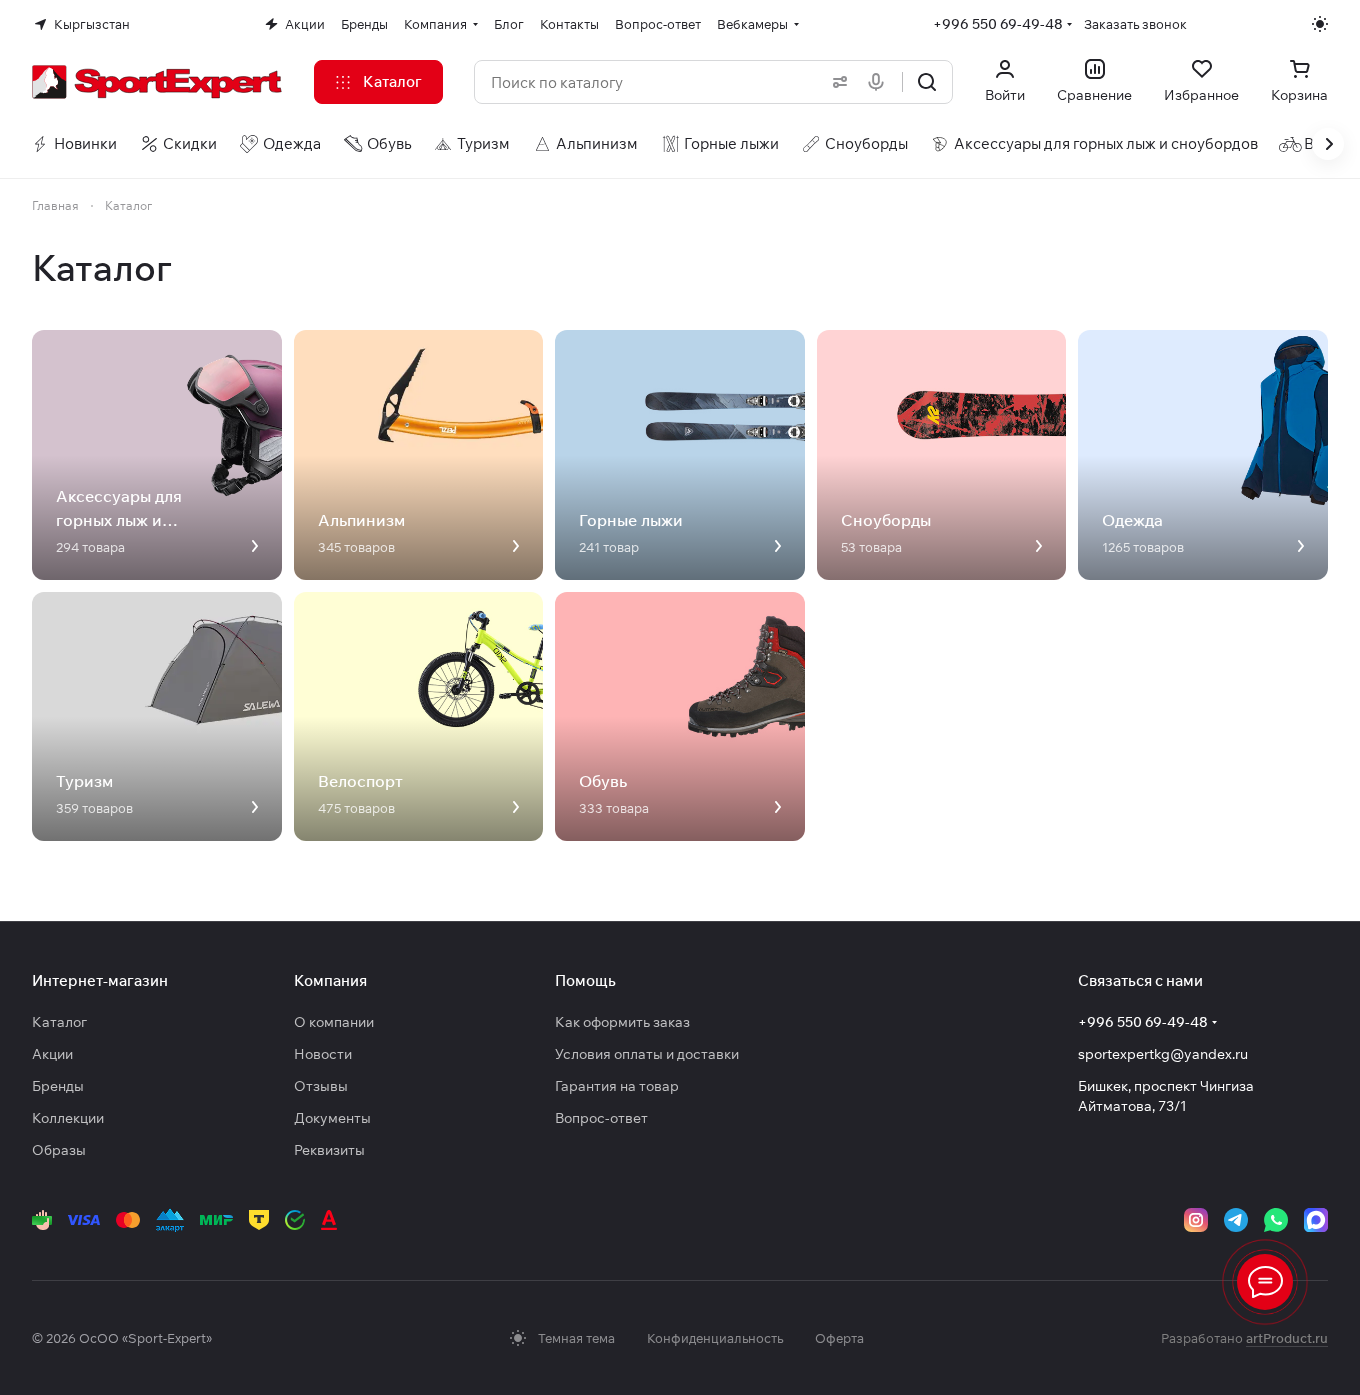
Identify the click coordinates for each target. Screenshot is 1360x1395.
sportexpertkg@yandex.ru (1163, 1054)
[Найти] (927, 82)
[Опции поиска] (836, 82)
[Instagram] (1196, 1220)
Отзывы (321, 1086)
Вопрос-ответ (601, 1118)
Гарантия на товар (617, 1086)
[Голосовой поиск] (880, 82)
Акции (52, 1054)
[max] (1316, 1220)
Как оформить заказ (622, 1022)
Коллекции (68, 1118)
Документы (332, 1118)
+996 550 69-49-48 (998, 24)
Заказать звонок (1135, 24)
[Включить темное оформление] (1320, 24)
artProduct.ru (1287, 1338)
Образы (59, 1150)
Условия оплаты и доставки (647, 1054)
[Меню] (1265, 1282)
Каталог (59, 1022)
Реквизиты (329, 1150)
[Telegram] (1236, 1220)
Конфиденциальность (715, 1338)
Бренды (58, 1086)
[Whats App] (1276, 1220)
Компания (330, 980)
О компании (334, 1022)
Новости (323, 1054)
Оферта (839, 1338)
